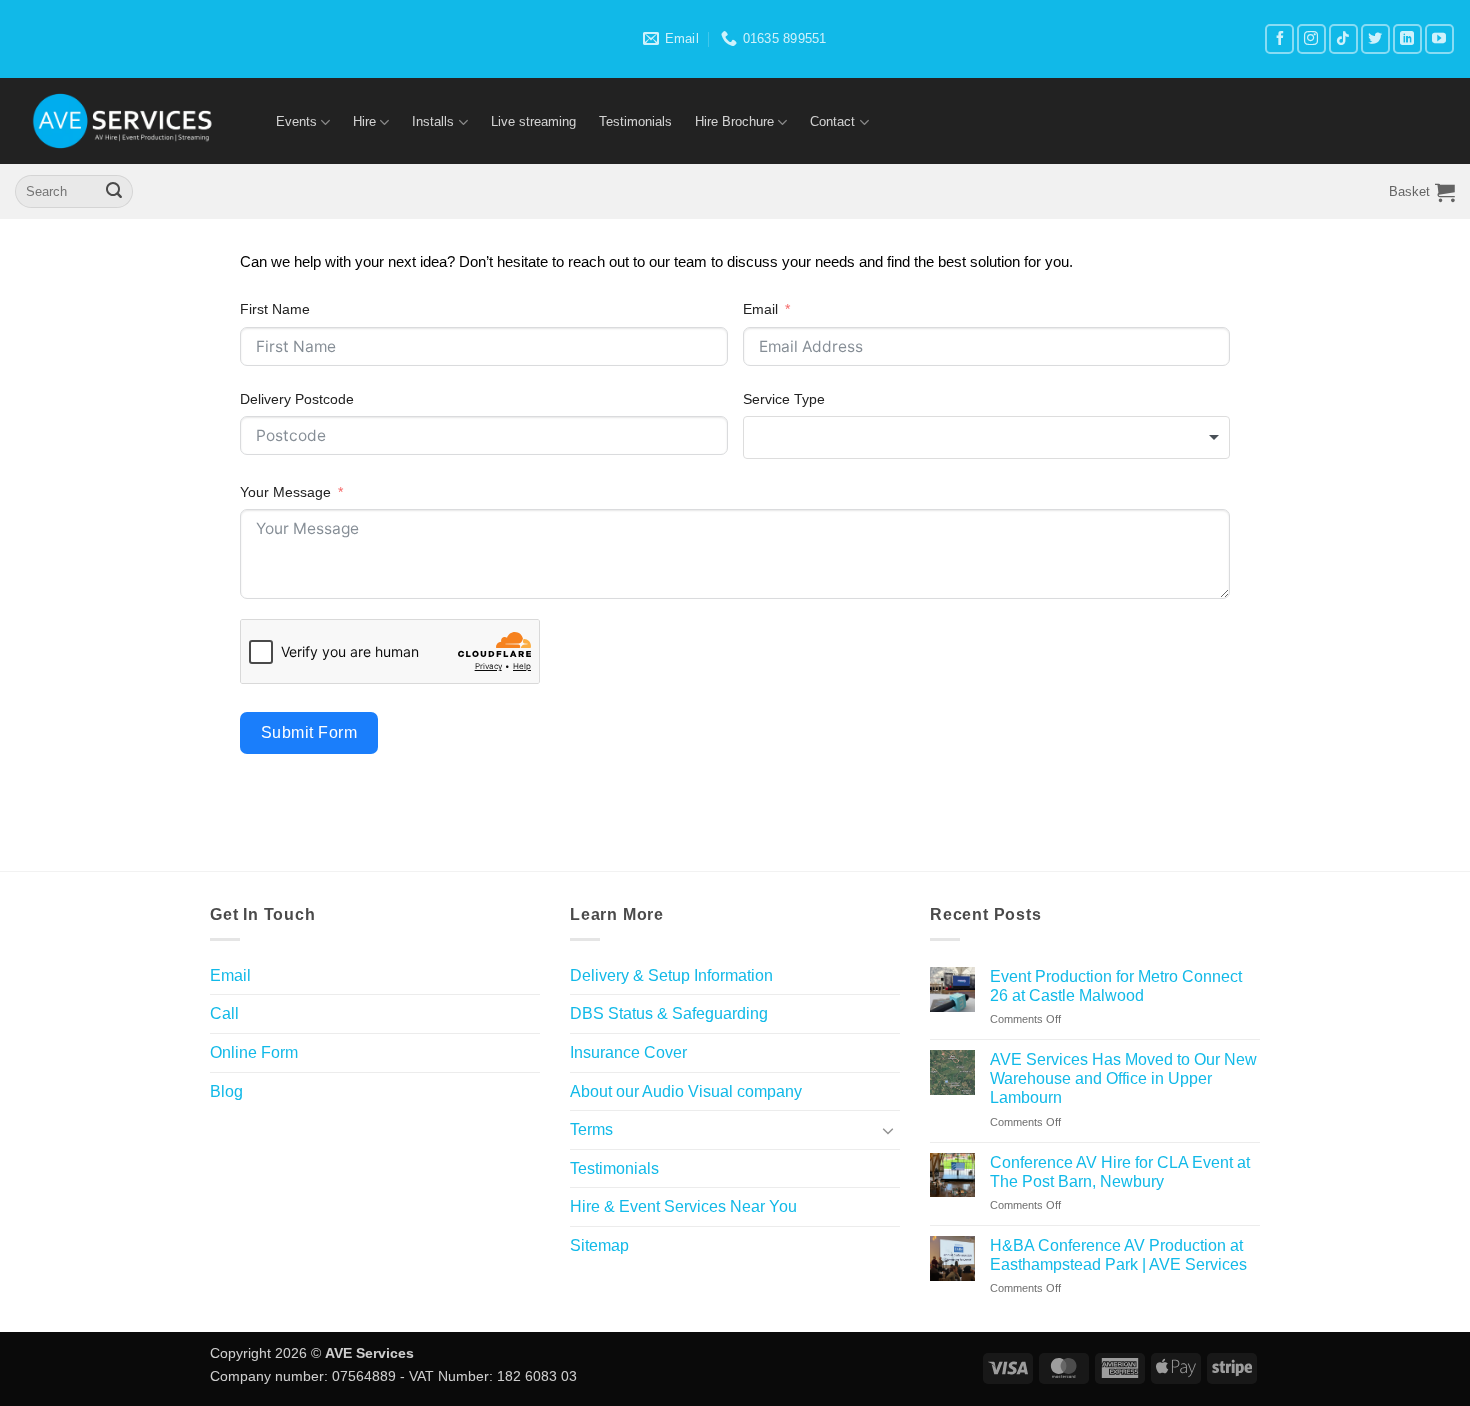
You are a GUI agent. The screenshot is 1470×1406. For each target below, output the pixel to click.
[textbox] (987, 437)
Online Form (254, 1052)
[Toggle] (888, 1130)
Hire (364, 121)
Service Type (784, 399)
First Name (275, 309)
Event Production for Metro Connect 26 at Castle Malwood (1116, 986)
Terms (591, 1129)
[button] (1422, 192)
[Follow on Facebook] (1279, 38)
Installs (433, 121)
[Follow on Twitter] (1375, 38)
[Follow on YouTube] (1439, 38)
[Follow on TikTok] (1343, 38)
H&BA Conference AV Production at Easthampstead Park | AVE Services (1118, 1255)
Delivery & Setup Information (671, 975)
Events (296, 121)
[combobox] (987, 437)
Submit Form (309, 732)
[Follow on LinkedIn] (1407, 38)
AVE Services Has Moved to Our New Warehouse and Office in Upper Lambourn (1123, 1078)
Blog (226, 1091)
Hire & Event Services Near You (683, 1206)
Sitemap (599, 1245)
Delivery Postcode (297, 399)
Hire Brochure (734, 121)
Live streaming (533, 121)
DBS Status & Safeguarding (669, 1013)
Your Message (285, 492)
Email (760, 309)
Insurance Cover (628, 1052)
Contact (832, 121)
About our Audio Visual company (686, 1091)
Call (224, 1013)
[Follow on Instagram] (1311, 38)
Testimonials (635, 121)
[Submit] (114, 192)
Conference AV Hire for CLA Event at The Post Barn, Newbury (1120, 1172)
